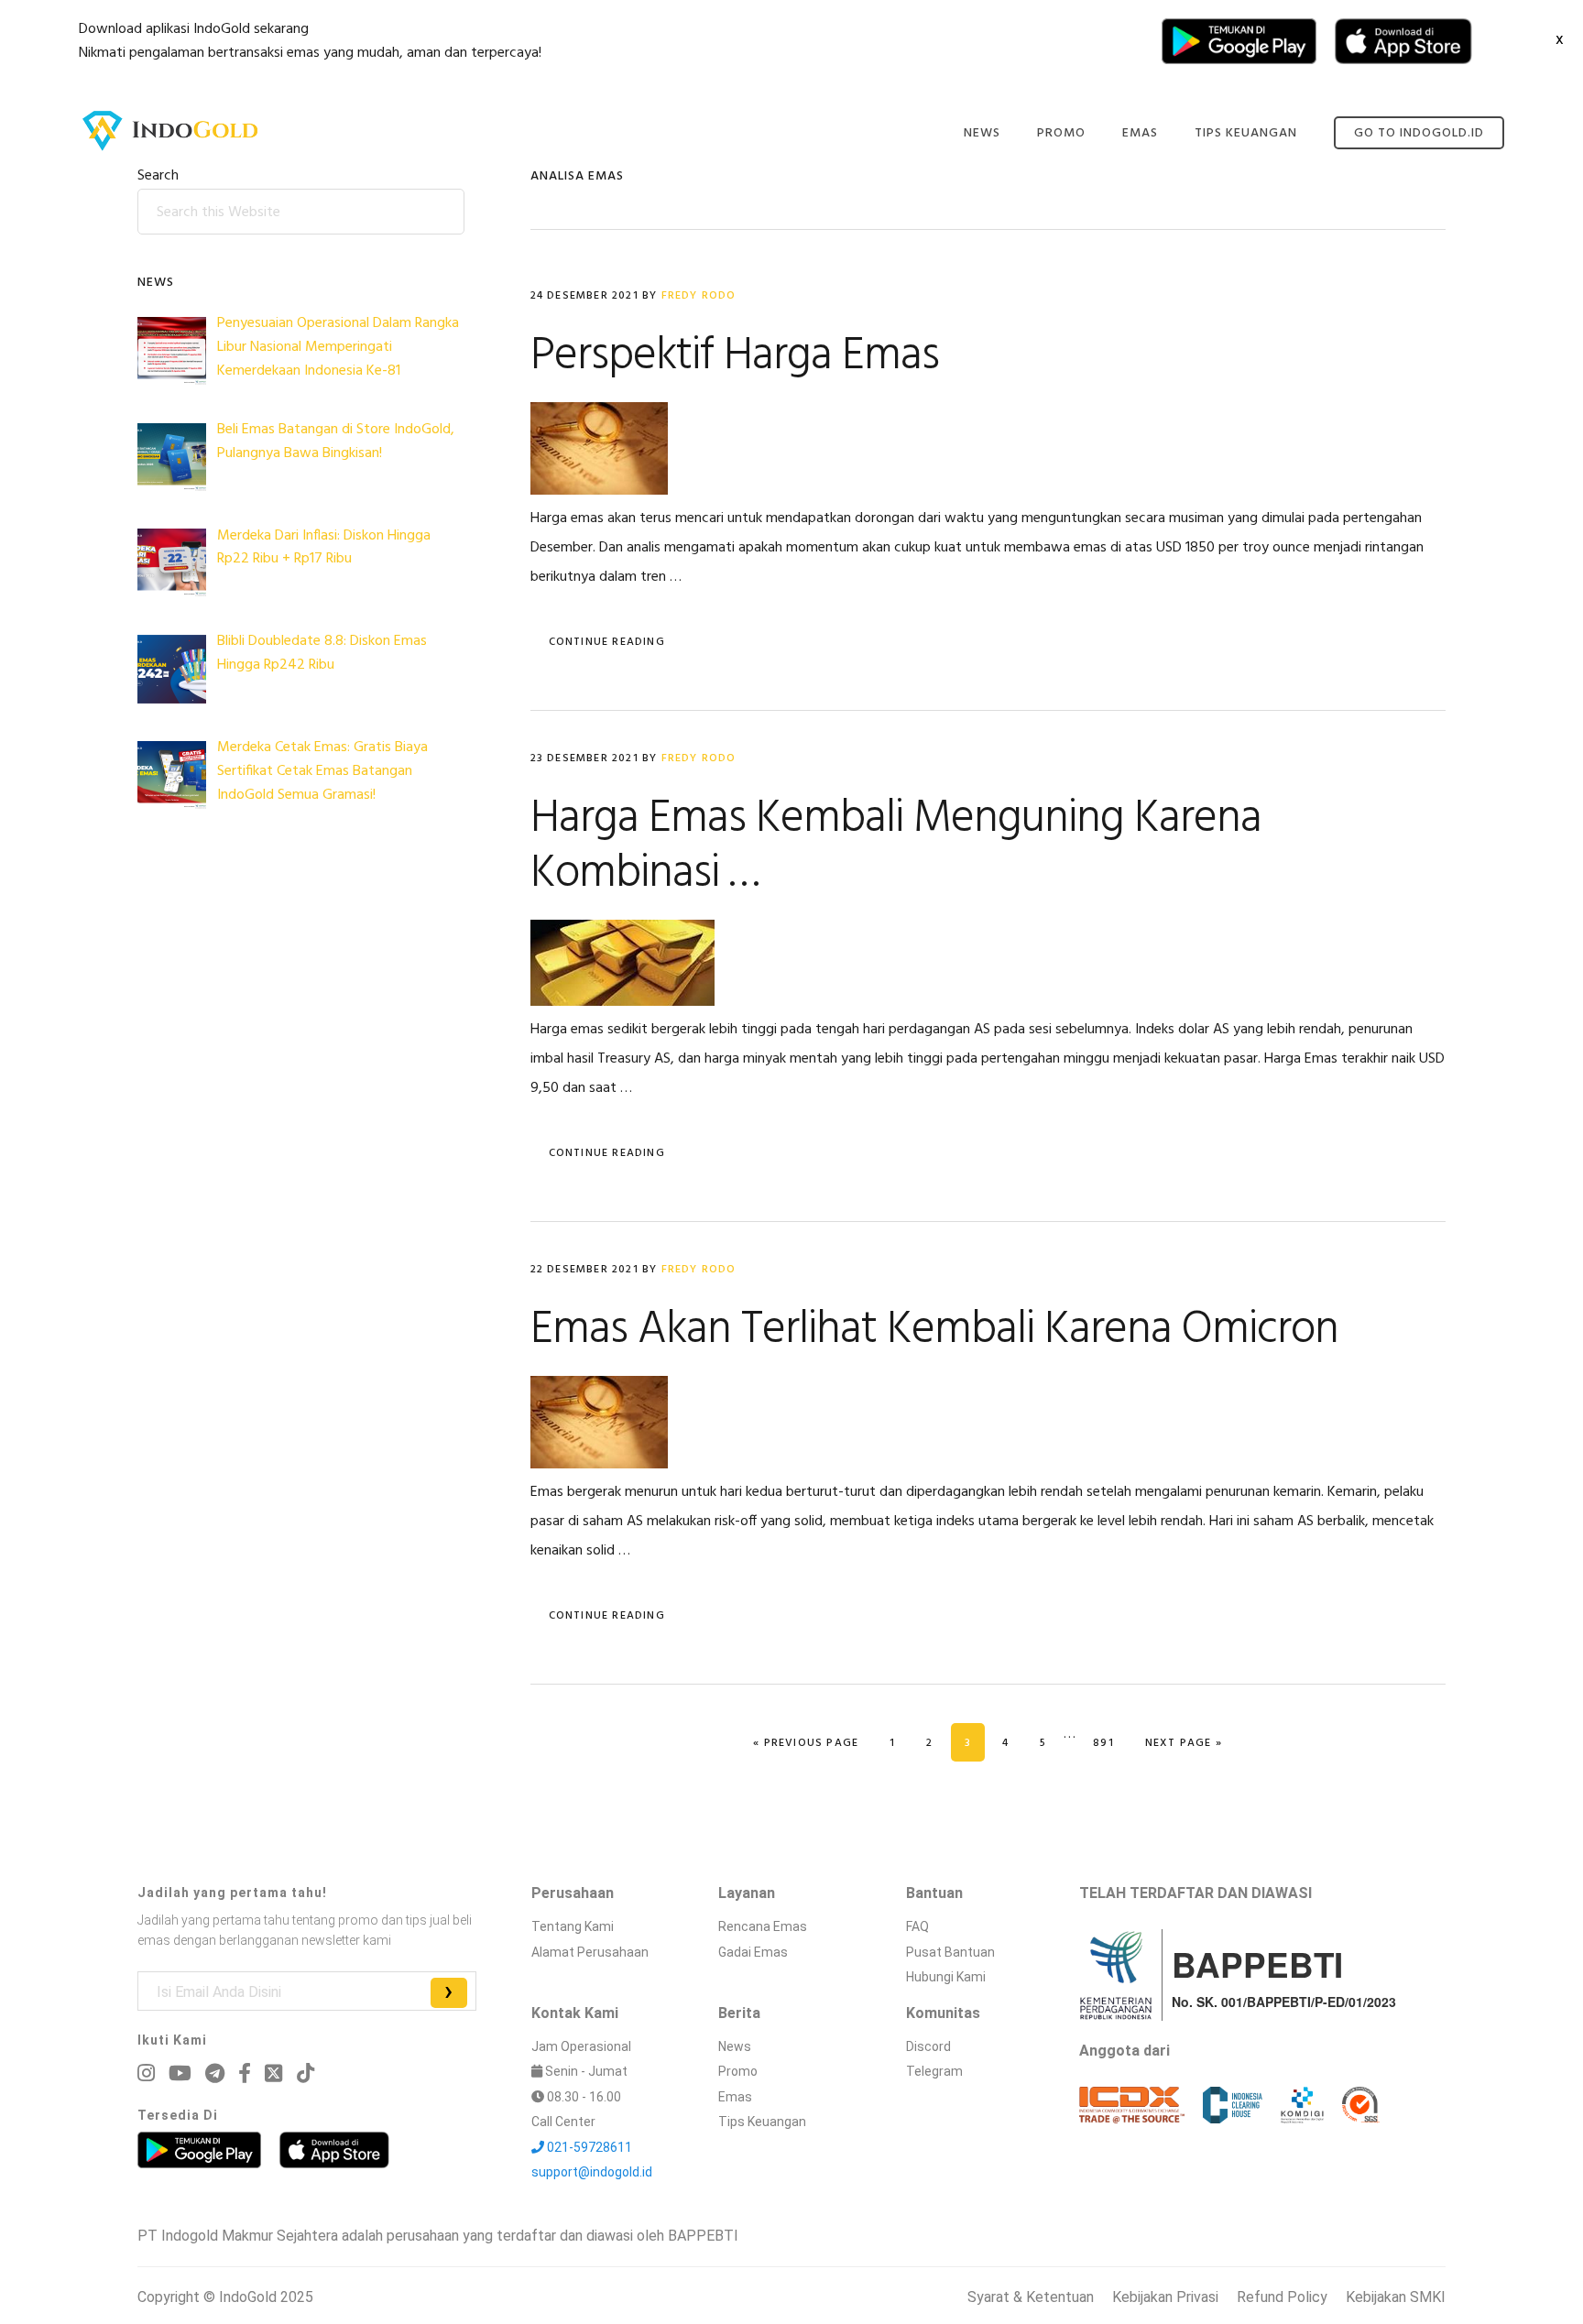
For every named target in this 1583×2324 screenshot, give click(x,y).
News (735, 2046)
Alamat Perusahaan (590, 1952)
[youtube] (180, 2073)
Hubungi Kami (946, 1977)
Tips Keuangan (762, 2122)
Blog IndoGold (170, 131)
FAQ (917, 1926)
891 (1110, 1743)
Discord (928, 2046)
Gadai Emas (753, 1952)
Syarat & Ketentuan (1031, 2297)
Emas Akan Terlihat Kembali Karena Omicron (934, 1330)
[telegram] (215, 2073)
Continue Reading (607, 642)
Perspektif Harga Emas (735, 356)
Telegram (934, 2071)
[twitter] (273, 2073)
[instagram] (146, 2073)
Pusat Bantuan (950, 1952)
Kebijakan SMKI (1396, 2297)
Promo (738, 2071)
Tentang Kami (573, 1926)
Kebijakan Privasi (1165, 2297)
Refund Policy (1282, 2297)
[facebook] (245, 2073)
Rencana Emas (763, 1926)
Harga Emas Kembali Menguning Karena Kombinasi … (896, 846)
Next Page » (1183, 1743)
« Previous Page (806, 1743)
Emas (735, 2097)
